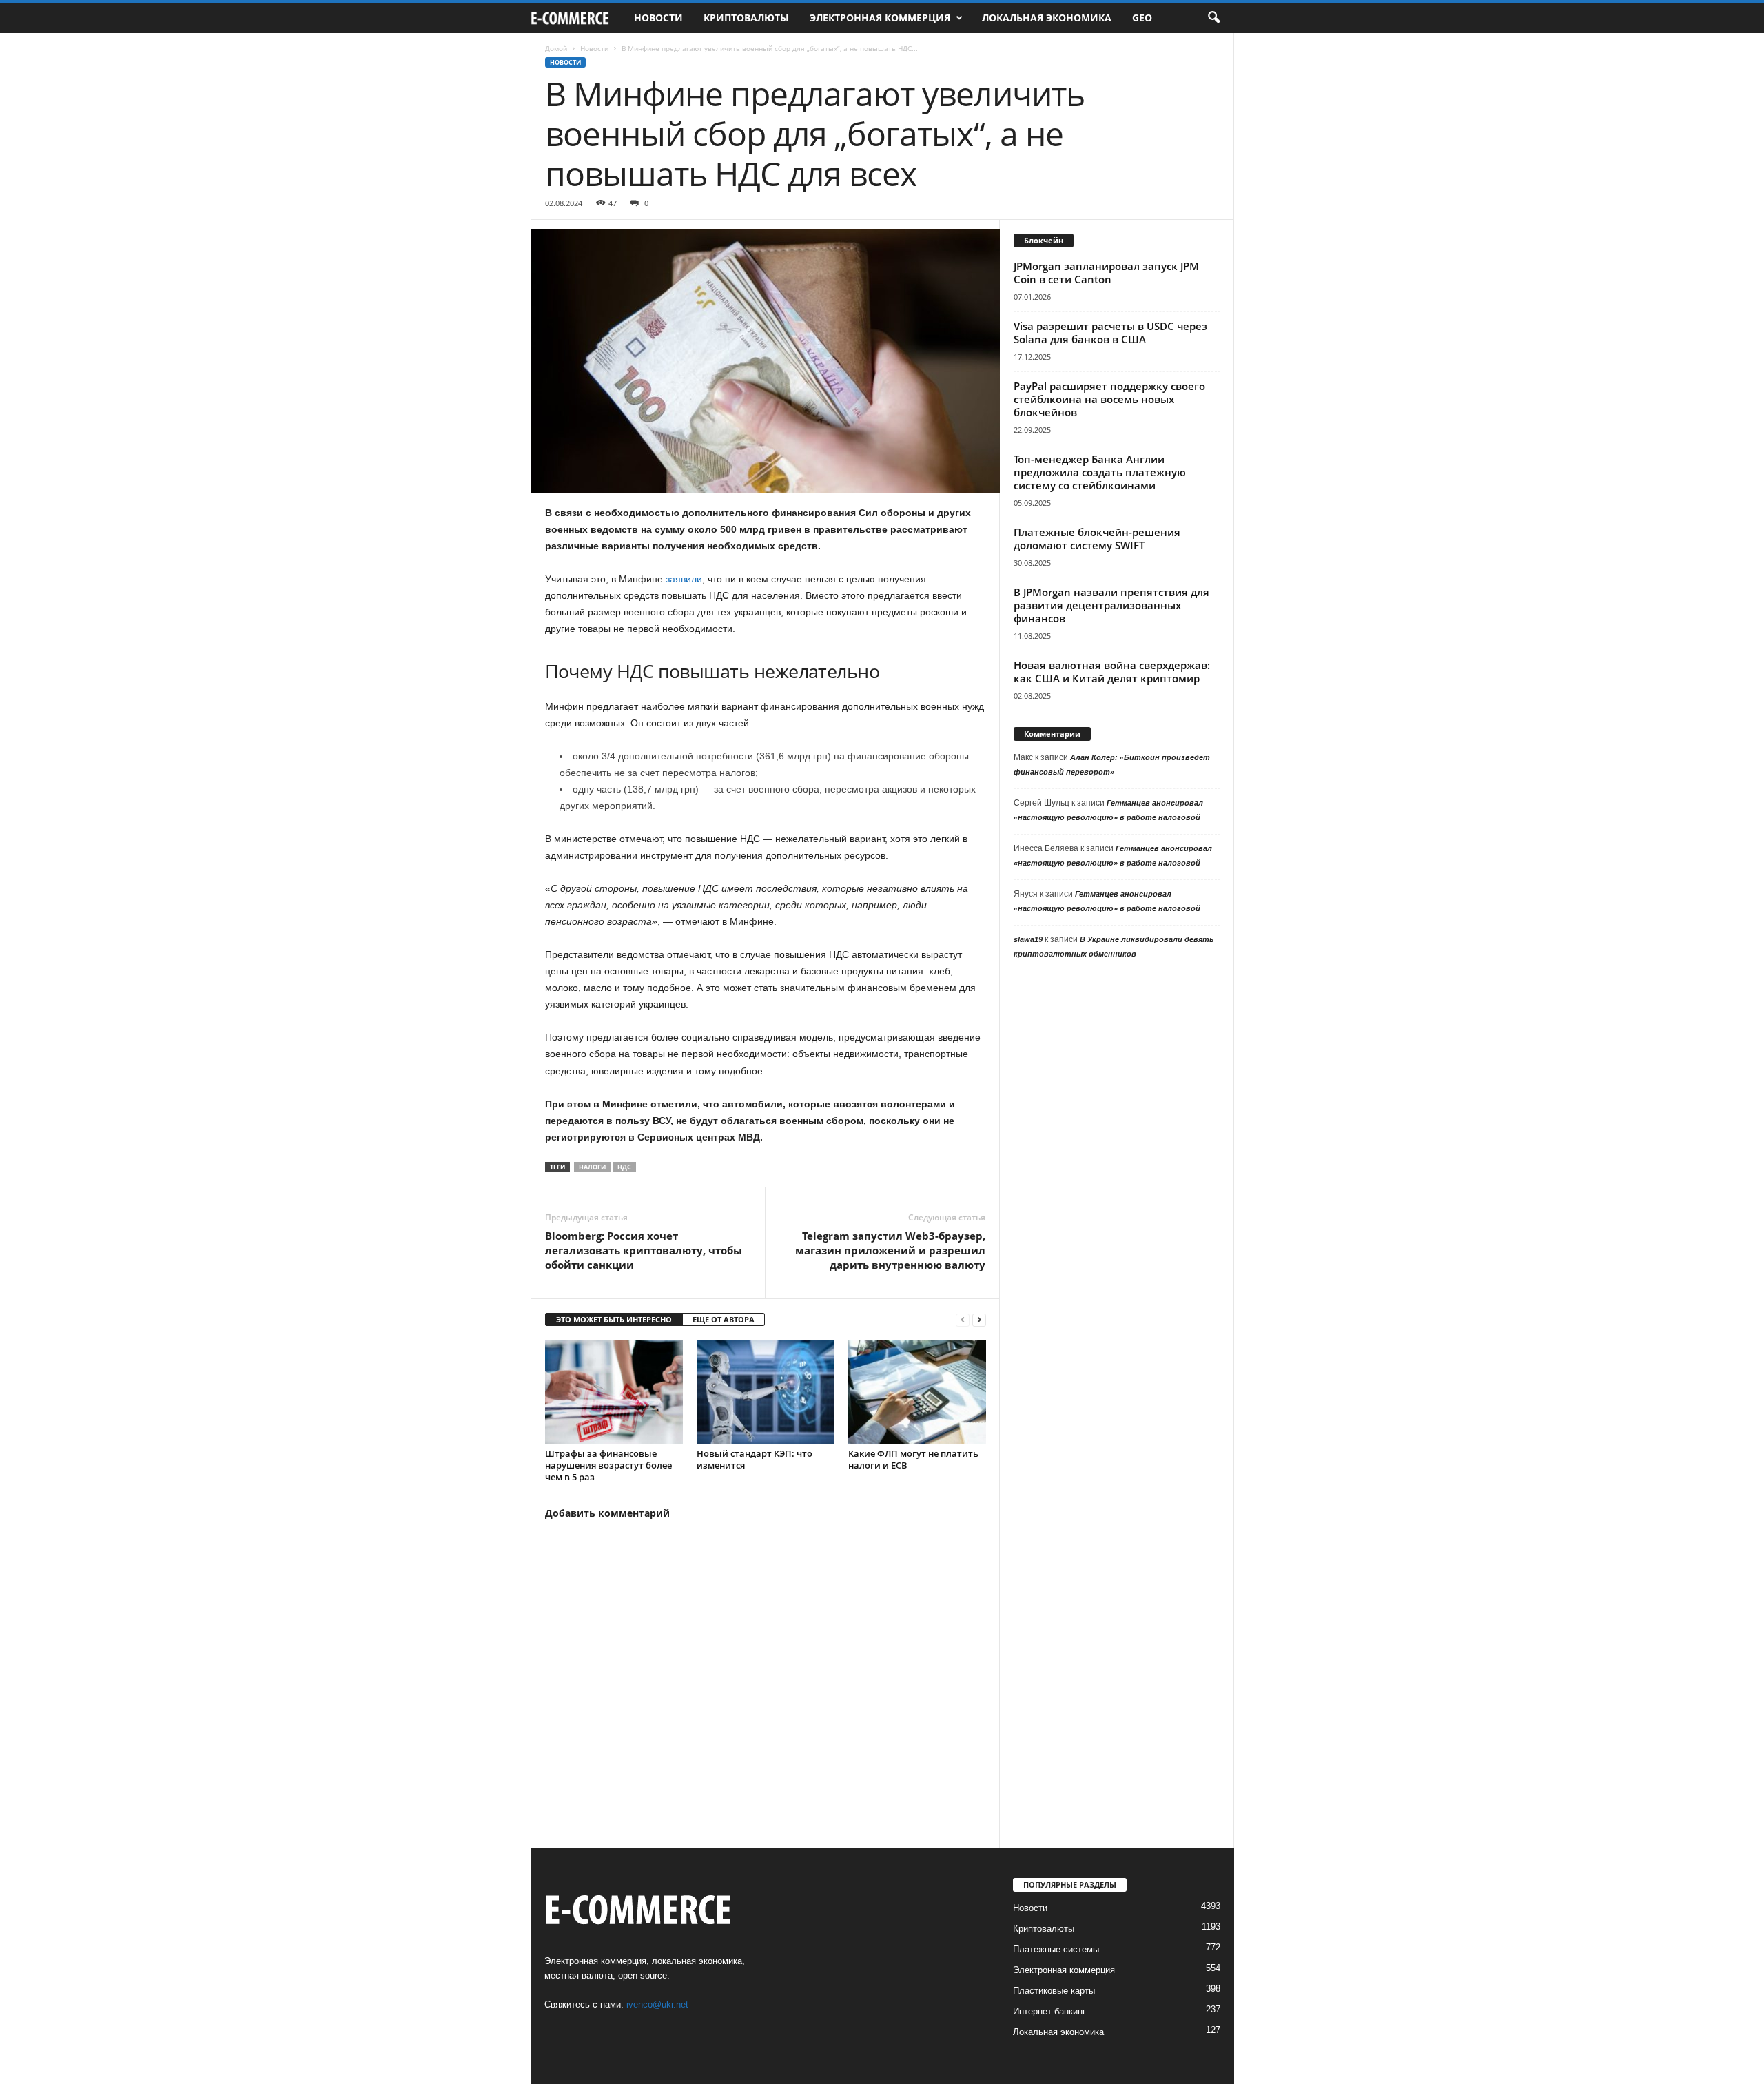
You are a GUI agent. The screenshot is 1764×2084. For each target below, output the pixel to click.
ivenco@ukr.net (657, 2004)
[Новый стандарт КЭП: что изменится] (766, 1392)
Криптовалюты (746, 18)
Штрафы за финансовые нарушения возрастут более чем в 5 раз (608, 1465)
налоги (592, 1167)
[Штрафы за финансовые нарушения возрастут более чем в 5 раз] (614, 1392)
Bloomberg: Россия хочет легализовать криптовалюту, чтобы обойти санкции (644, 1250)
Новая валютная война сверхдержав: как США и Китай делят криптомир (1112, 672)
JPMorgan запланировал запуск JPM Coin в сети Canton (1106, 273)
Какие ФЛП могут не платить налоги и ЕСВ (913, 1459)
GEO (1142, 18)
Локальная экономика (1047, 18)
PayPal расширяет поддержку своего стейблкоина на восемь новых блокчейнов (1109, 399)
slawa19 (1028, 939)
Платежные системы (1056, 1949)
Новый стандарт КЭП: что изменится (755, 1459)
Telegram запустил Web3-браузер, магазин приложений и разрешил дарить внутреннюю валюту (890, 1250)
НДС (624, 1167)
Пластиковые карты (1054, 1991)
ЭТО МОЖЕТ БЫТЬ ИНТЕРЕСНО (614, 1319)
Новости (658, 18)
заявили (684, 579)
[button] (1213, 18)
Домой (556, 48)
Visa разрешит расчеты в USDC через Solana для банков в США (1110, 333)
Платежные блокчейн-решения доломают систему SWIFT (1097, 539)
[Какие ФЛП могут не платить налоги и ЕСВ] (917, 1392)
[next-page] (979, 1320)
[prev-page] (963, 1320)
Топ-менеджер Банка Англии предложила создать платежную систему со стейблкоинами (1100, 472)
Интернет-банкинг (1049, 2011)
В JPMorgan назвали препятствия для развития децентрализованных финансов (1111, 605)
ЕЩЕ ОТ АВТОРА (724, 1319)
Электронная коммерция (880, 18)
